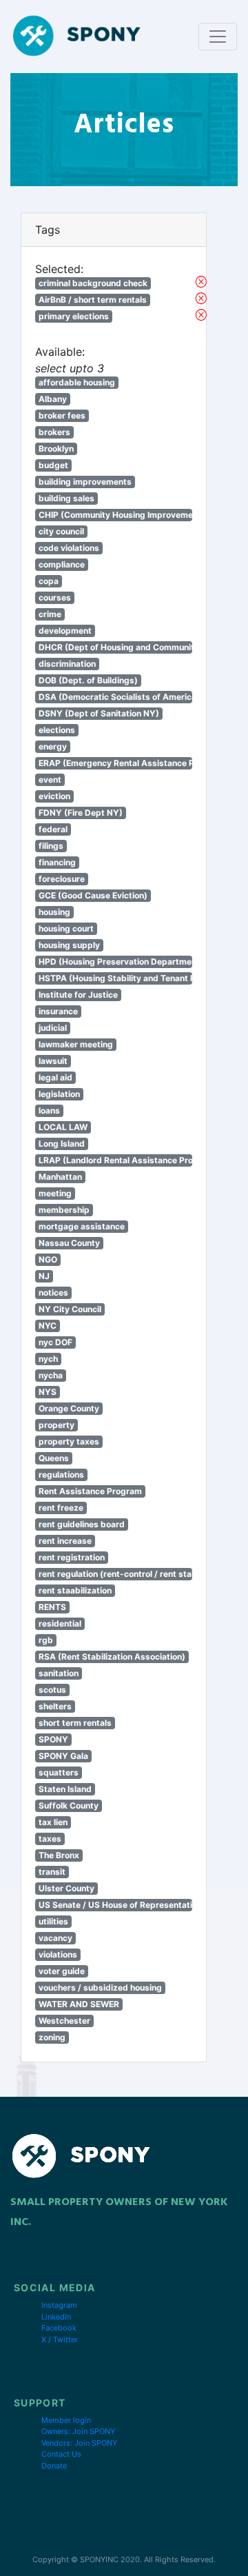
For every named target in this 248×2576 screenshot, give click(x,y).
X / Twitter (60, 2339)
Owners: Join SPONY (78, 2431)
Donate (54, 2466)
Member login (66, 2420)
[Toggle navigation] (218, 37)
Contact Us (61, 2454)
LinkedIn (56, 2317)
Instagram (59, 2305)
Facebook (59, 2328)
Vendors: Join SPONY (79, 2443)
